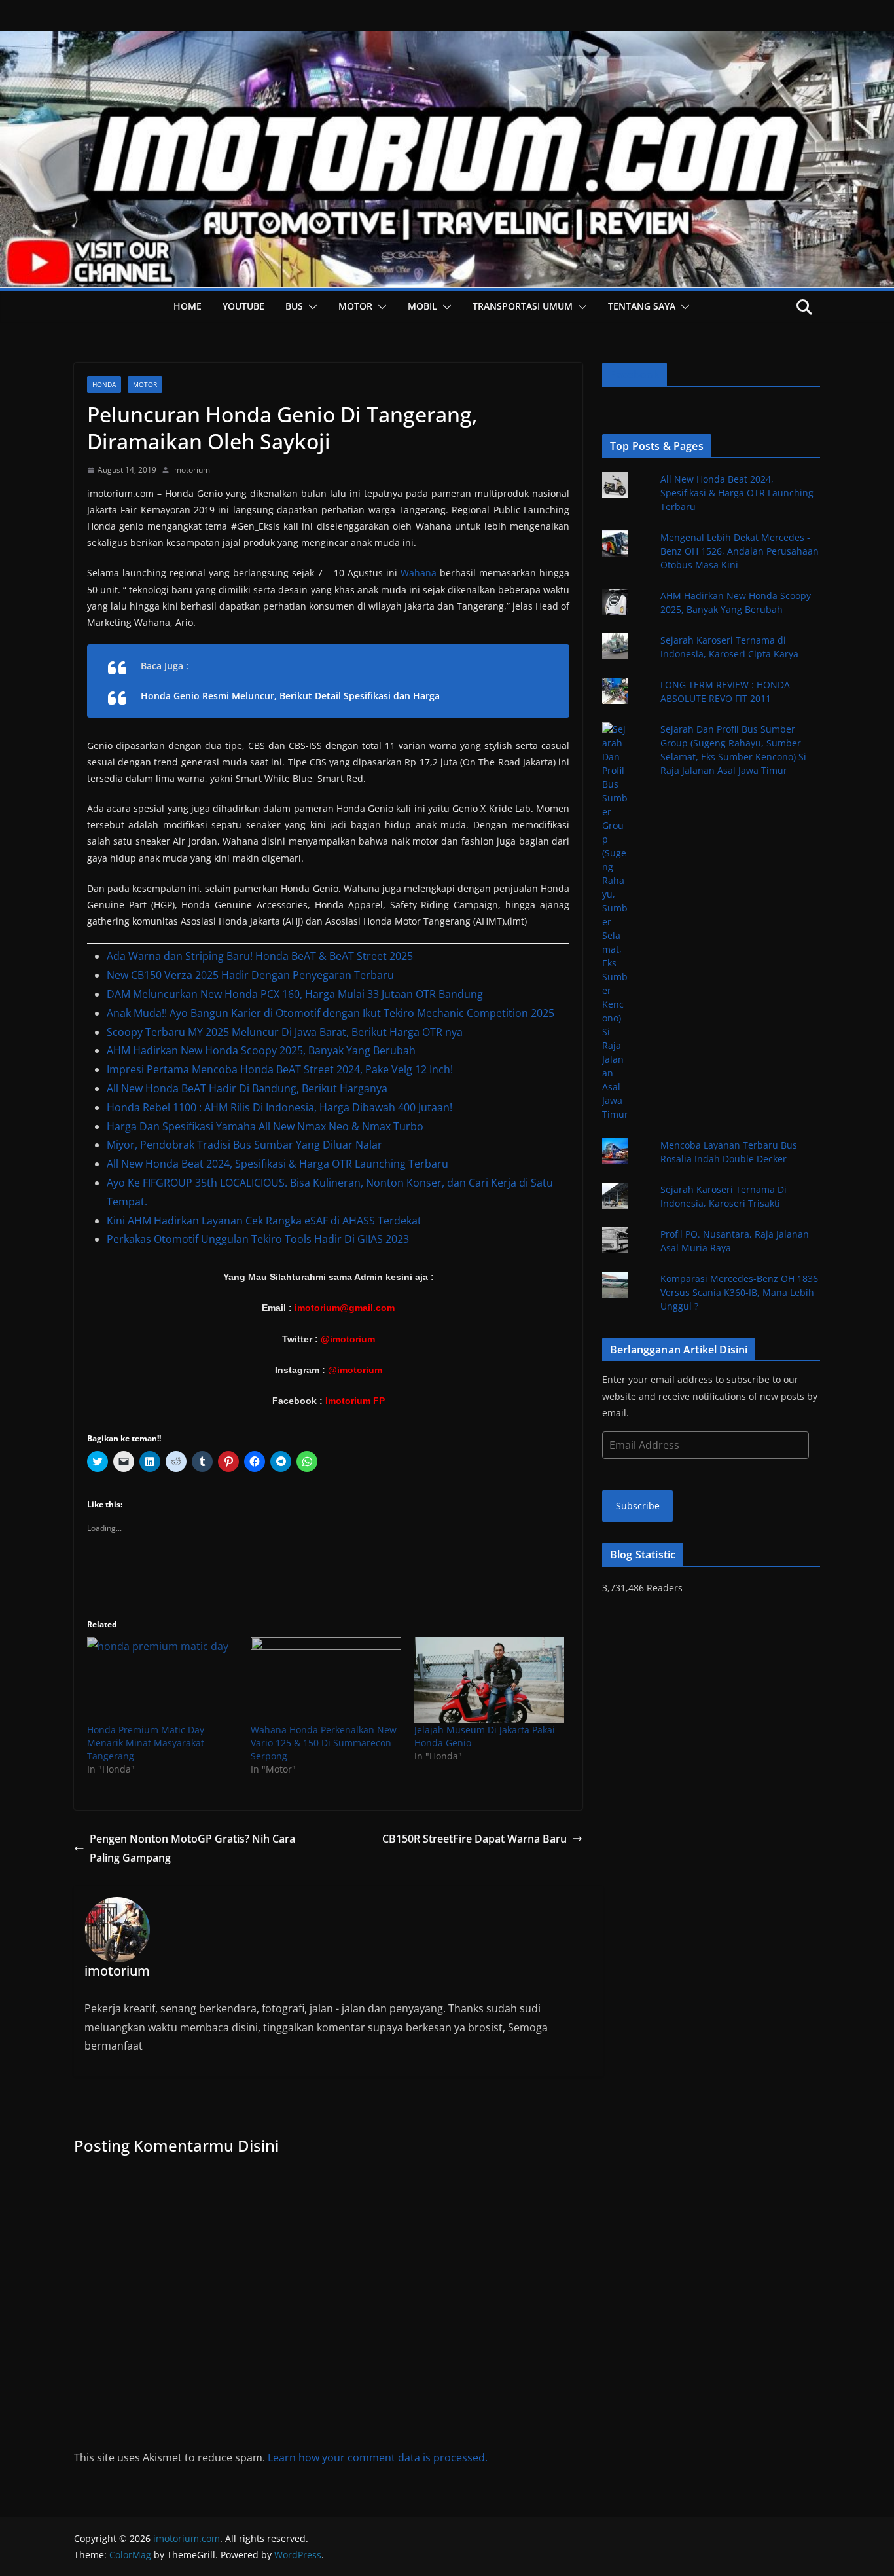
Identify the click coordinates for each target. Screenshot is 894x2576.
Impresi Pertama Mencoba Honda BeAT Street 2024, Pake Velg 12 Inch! (280, 1069)
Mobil (422, 306)
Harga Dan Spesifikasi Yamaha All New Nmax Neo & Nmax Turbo (265, 1126)
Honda (104, 384)
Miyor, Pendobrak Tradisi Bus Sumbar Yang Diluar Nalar (244, 1145)
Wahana (419, 573)
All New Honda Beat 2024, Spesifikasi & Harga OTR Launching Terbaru (277, 1164)
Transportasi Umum (523, 306)
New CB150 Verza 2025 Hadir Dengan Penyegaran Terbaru (250, 975)
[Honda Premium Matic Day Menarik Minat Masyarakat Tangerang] (162, 1680)
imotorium (191, 470)
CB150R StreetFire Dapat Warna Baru (474, 1839)
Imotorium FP (355, 1401)
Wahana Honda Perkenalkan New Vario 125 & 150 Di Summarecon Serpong (324, 1743)
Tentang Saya (642, 306)
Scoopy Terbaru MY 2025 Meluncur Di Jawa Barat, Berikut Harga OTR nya (285, 1032)
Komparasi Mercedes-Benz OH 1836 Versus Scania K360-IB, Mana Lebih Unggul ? (739, 1292)
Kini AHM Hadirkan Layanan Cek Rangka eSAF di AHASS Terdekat (264, 1221)
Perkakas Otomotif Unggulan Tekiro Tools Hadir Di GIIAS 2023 (258, 1239)
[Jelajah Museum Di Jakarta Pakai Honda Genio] (490, 1680)
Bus (294, 306)
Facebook (635, 375)
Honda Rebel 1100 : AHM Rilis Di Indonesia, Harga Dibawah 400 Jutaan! (279, 1107)
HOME (188, 306)
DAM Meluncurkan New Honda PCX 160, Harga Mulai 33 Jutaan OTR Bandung (295, 994)
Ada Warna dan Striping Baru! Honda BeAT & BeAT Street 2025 (260, 956)
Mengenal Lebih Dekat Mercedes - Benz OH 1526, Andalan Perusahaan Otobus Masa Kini (740, 551)
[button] (310, 307)
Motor (355, 306)
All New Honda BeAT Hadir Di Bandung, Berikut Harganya (247, 1088)
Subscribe (638, 1506)
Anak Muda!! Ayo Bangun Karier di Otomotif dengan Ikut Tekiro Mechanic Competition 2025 (331, 1013)
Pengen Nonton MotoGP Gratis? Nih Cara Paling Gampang (192, 1848)
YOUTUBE (243, 306)
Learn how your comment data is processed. (378, 2457)
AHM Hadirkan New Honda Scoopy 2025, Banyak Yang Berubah (261, 1050)
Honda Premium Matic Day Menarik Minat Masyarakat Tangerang (146, 1743)
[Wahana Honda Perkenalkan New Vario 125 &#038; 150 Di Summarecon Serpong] (326, 1680)
